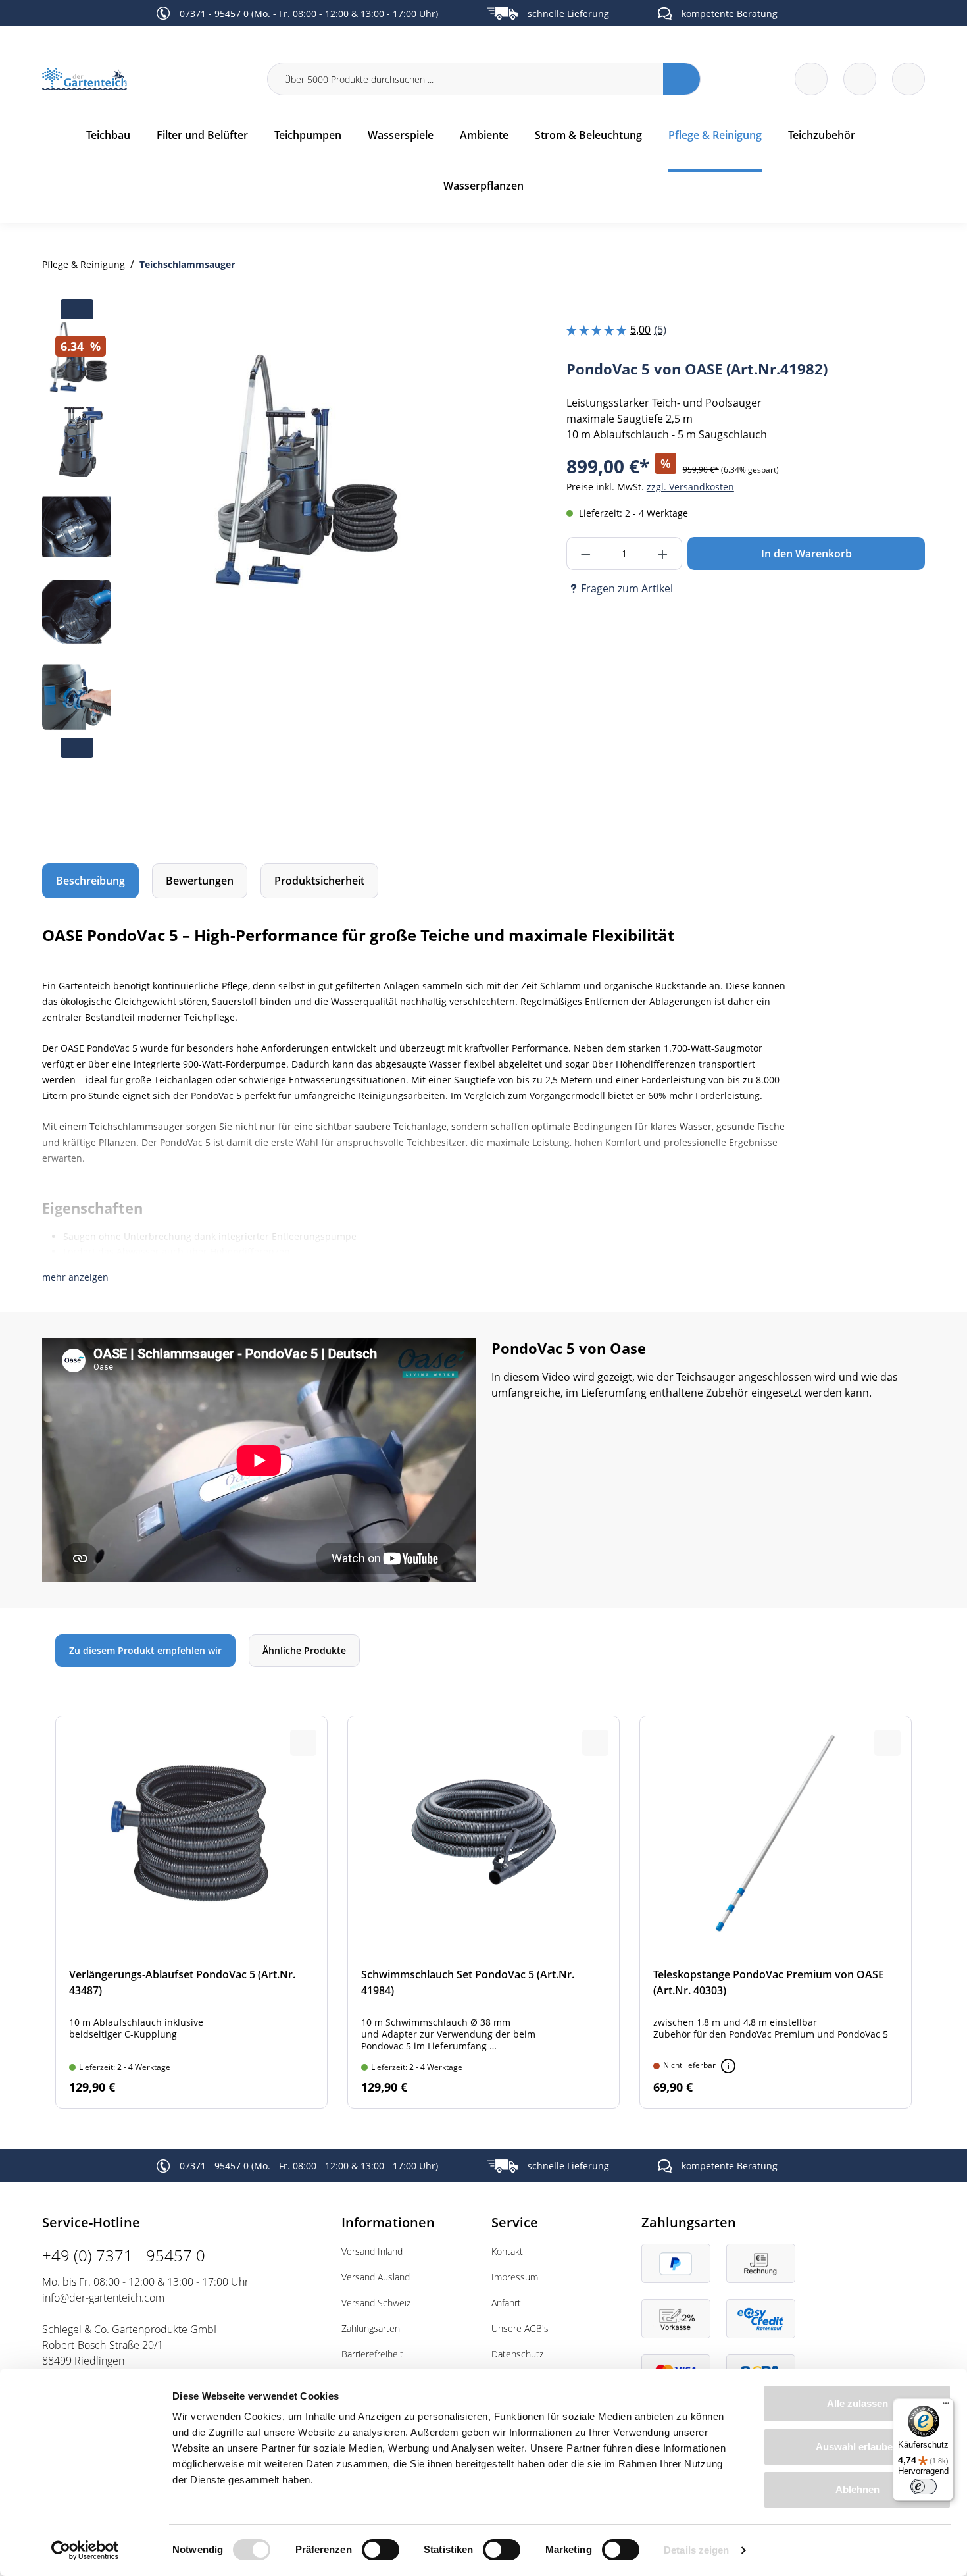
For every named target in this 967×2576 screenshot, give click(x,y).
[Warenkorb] (860, 79)
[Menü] (946, 2406)
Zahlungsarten (371, 2328)
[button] (75, 1277)
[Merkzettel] (811, 79)
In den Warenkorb (806, 554)
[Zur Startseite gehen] (147, 79)
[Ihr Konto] (908, 79)
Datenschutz (517, 2354)
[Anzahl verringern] (586, 554)
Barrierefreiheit (372, 2354)
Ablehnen (857, 2489)
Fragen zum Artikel (627, 588)
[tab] (90, 881)
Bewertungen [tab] (200, 881)
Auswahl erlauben (857, 2447)
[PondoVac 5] (301, 474)
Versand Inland (372, 2251)
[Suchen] (682, 79)
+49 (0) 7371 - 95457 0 (124, 2255)
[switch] (381, 2550)
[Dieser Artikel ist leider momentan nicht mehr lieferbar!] (728, 2066)
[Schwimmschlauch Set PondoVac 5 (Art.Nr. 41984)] (484, 1912)
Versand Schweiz (376, 2303)
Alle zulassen (857, 2403)
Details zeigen (696, 2550)
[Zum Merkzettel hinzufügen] (449, 349)
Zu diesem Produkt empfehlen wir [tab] (145, 1650)
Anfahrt (506, 2303)
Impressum (515, 2277)
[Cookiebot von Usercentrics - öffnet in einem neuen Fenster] (85, 2550)
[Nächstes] (445, 555)
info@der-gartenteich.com (103, 2298)
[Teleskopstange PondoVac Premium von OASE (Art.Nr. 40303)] (776, 1912)
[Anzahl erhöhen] (663, 554)
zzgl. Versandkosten (690, 487)
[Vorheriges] (157, 555)
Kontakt (507, 2251)
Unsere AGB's (520, 2328)
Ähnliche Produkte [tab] (304, 1650)
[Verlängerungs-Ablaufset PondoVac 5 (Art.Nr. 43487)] (191, 1912)
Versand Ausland (376, 2277)
